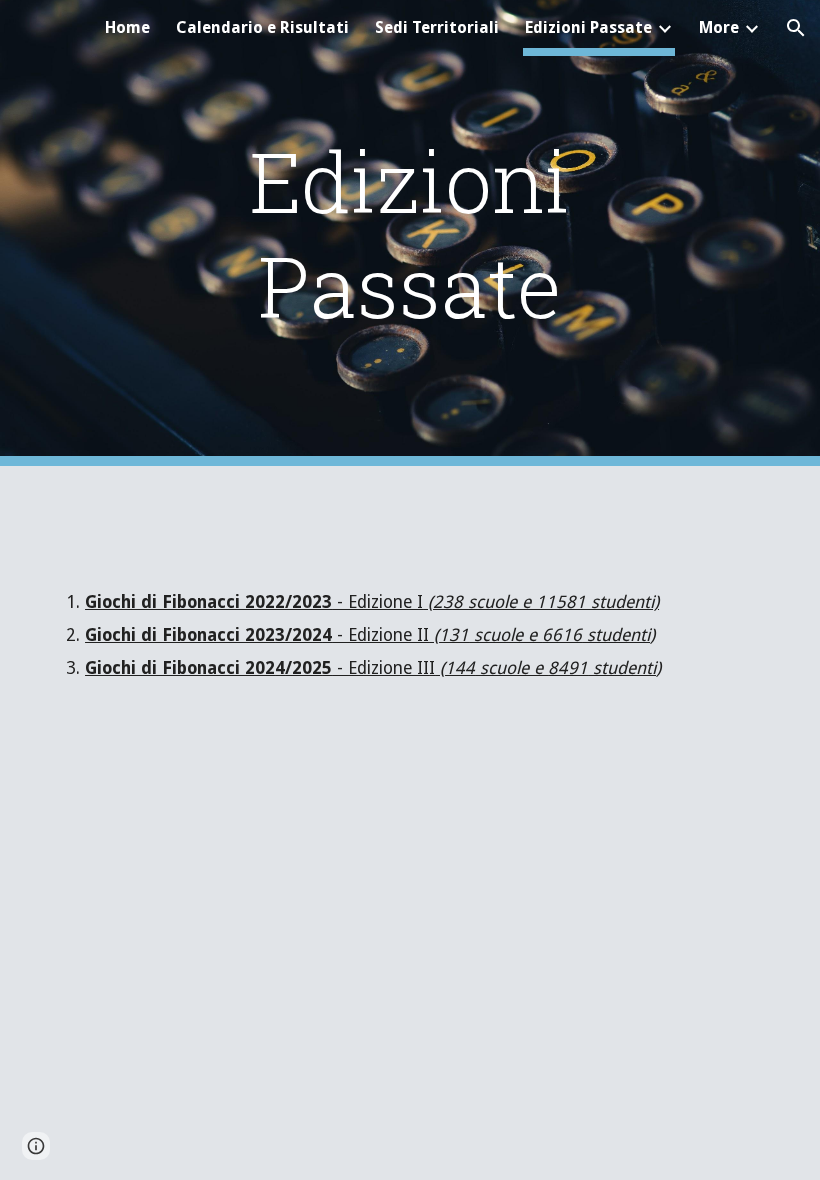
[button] (796, 28)
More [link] (719, 27)
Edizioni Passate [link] (588, 27)
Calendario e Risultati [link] (262, 27)
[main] (410, 233)
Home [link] (127, 27)
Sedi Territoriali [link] (437, 27)
